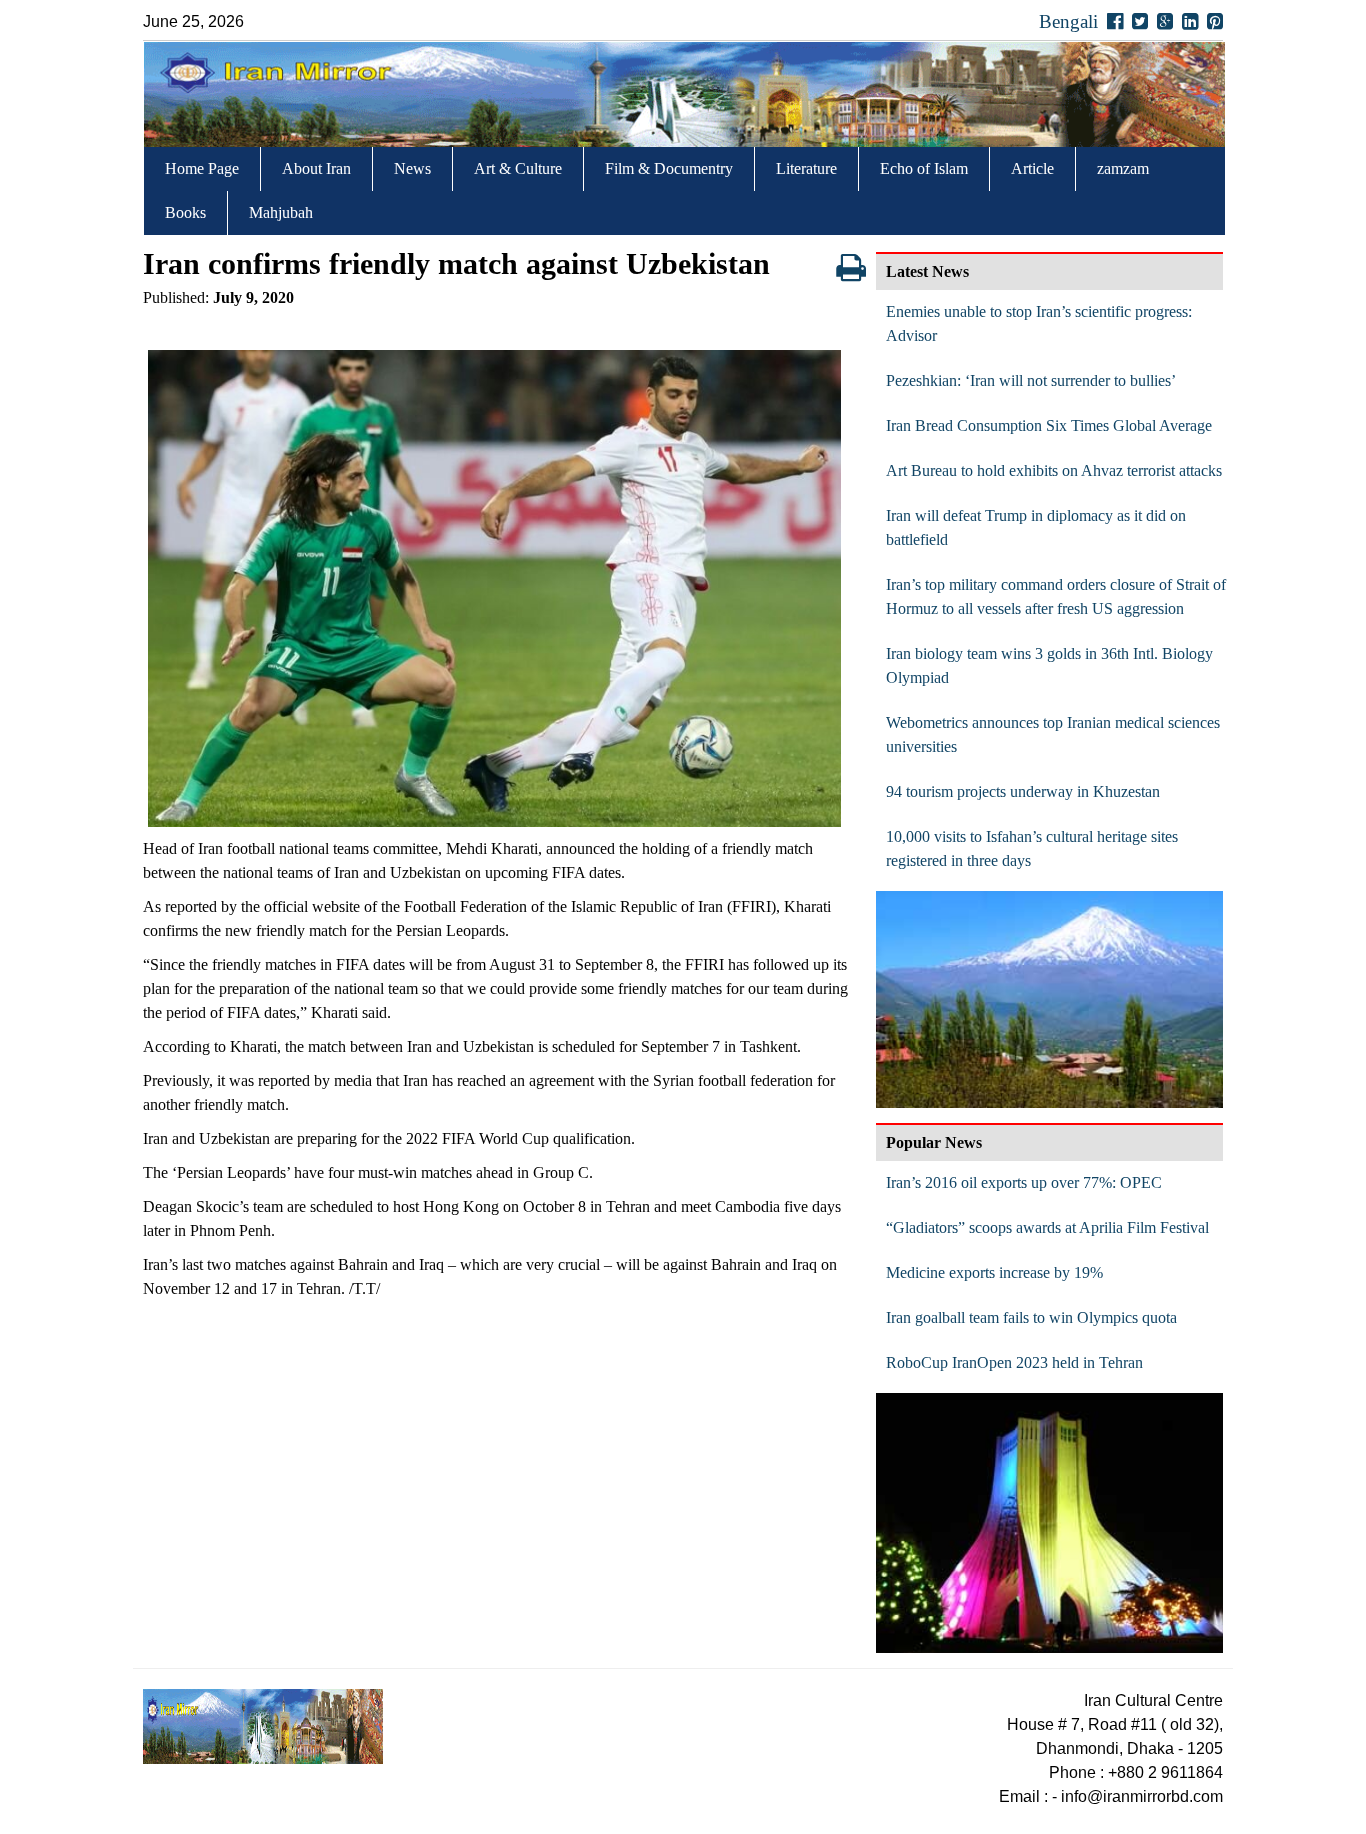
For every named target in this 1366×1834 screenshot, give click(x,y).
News (412, 168)
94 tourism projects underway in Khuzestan (1023, 791)
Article (1032, 168)
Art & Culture (518, 168)
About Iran (316, 168)
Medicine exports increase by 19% (994, 1272)
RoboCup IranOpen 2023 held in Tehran (1014, 1362)
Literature (806, 168)
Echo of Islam (924, 168)
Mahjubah (281, 212)
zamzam (1123, 168)
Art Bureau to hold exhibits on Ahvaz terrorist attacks (1054, 470)
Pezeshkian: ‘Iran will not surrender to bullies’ (1031, 380)
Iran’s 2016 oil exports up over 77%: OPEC (1024, 1182)
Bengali (1068, 21)
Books (185, 212)
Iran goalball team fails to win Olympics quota (1031, 1317)
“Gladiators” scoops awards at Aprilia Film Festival (1047, 1227)
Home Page (202, 168)
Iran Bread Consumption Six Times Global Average (1049, 425)
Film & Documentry (669, 168)
